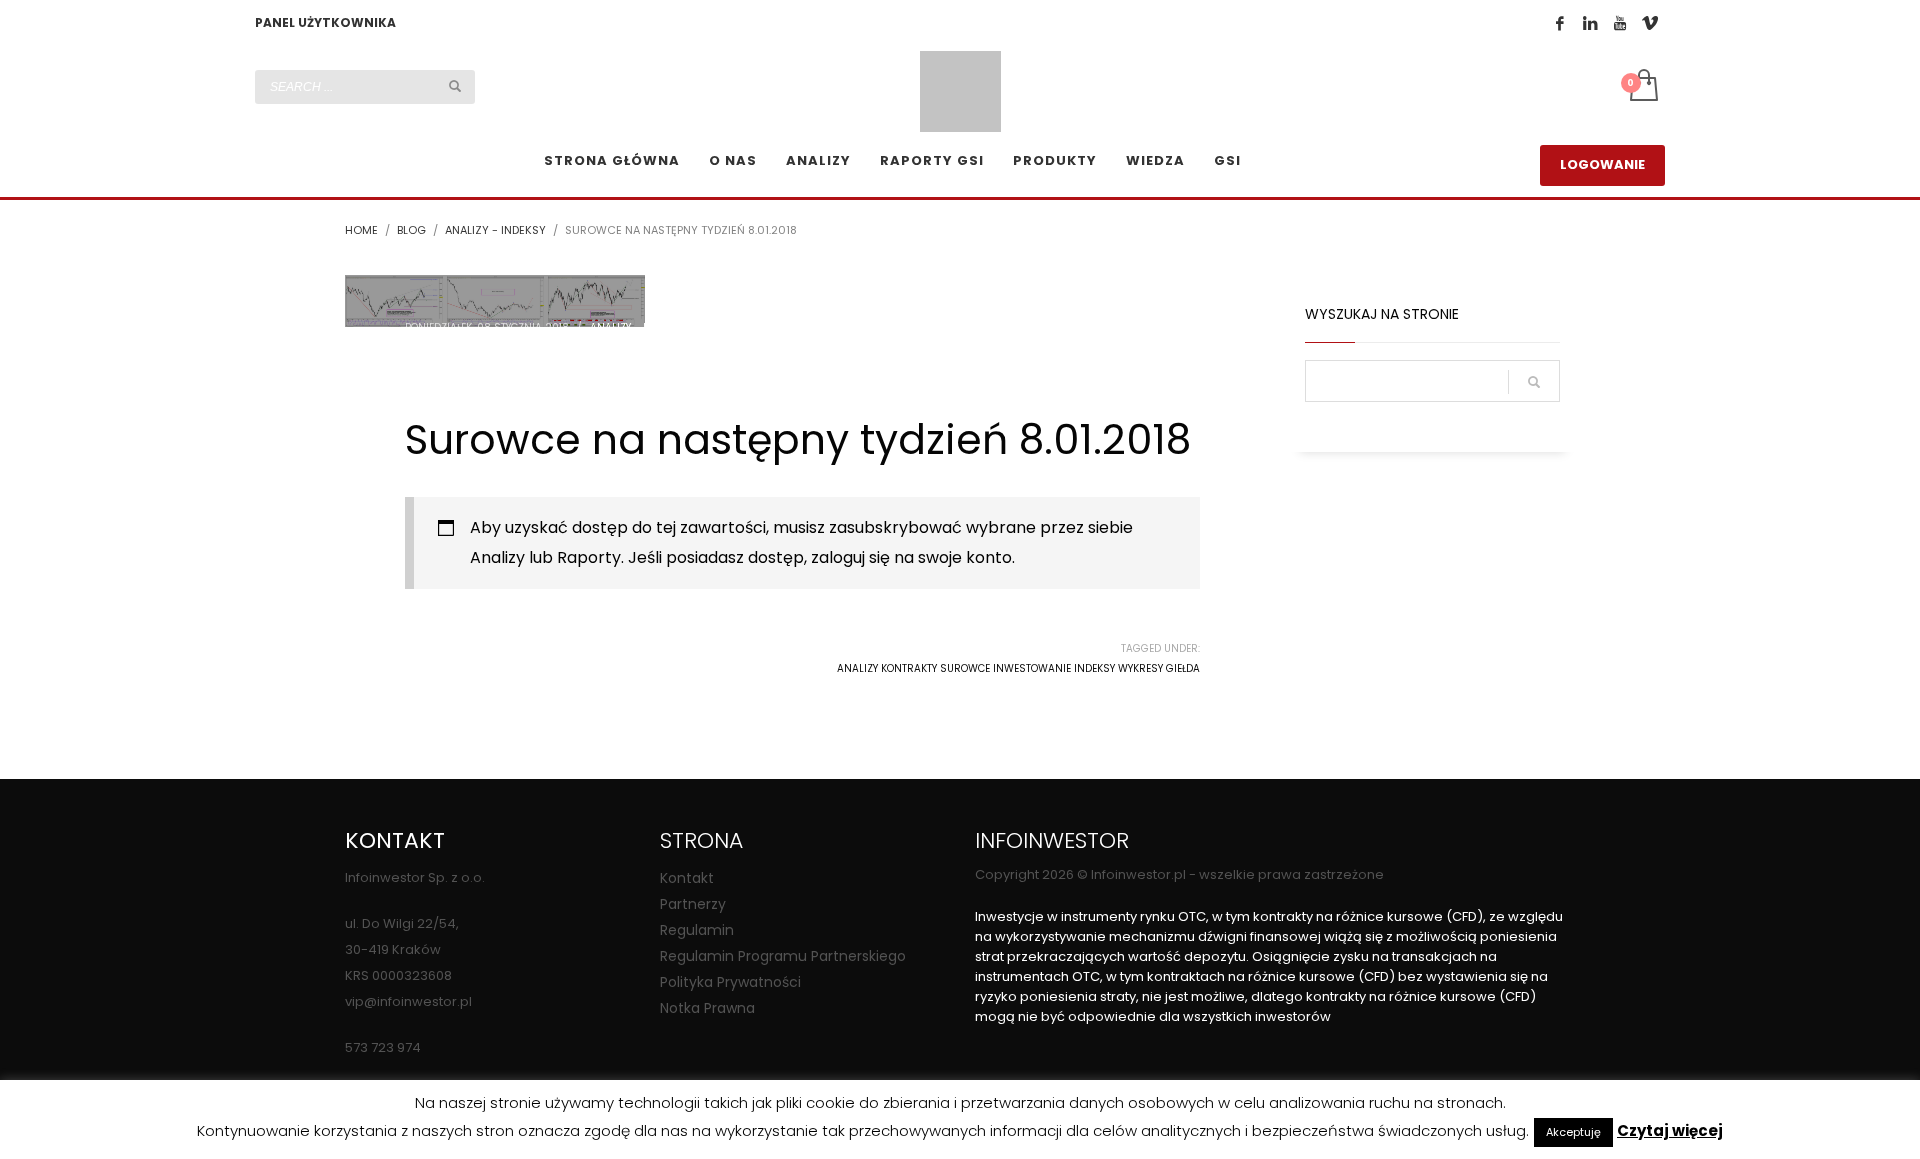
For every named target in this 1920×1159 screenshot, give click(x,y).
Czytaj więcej (1670, 1131)
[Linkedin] (1590, 23)
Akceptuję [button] (1573, 1132)
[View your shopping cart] (1642, 87)
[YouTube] (1620, 23)
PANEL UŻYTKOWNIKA (325, 22)
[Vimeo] (1650, 23)
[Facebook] (1560, 23)
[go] (455, 86)
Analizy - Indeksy (637, 327)
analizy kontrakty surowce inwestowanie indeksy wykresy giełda (1018, 668)
